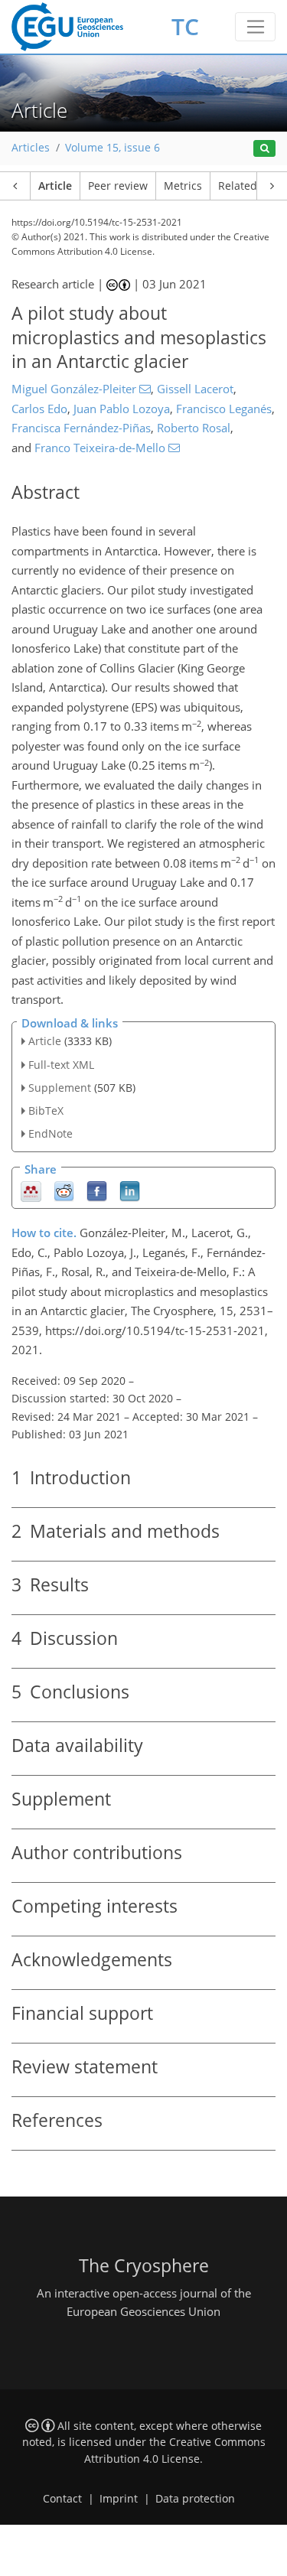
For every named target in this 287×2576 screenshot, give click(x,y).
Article (55, 186)
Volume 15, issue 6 (113, 148)
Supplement (60, 1088)
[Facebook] (97, 1190)
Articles (31, 148)
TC (185, 26)
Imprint (119, 2499)
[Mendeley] (31, 1190)
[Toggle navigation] (255, 27)
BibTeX (46, 1111)
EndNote (51, 1133)
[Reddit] (64, 1190)
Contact (62, 2499)
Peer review (118, 186)
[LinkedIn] (130, 1190)
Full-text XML (61, 1065)
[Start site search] (264, 149)
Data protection (195, 2499)
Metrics (183, 186)
